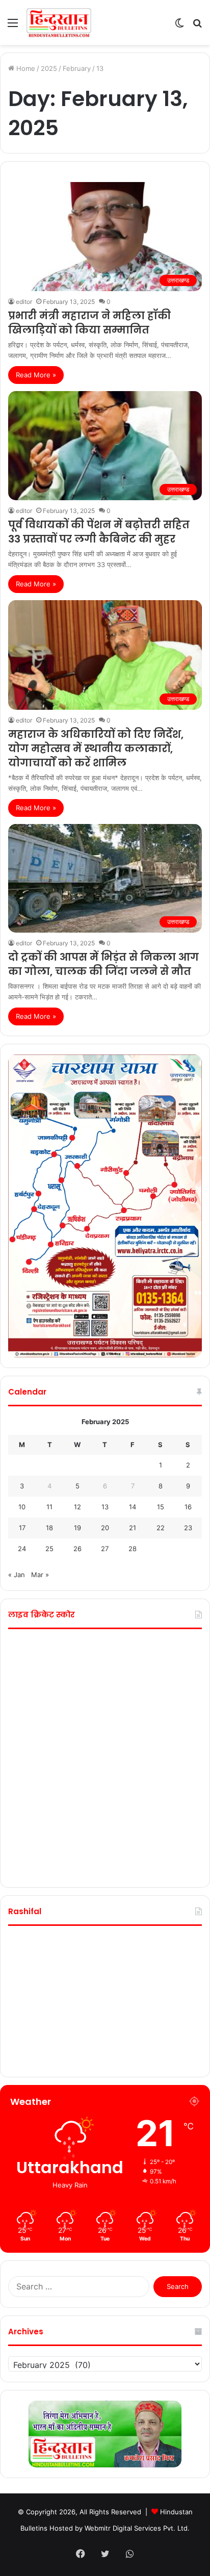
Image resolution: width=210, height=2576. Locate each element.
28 (133, 1549)
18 (49, 1528)
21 (133, 1528)
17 (22, 1528)
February (77, 68)
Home (25, 68)
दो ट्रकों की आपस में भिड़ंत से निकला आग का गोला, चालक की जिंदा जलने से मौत (103, 964)
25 (49, 1549)
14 (133, 1507)
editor (24, 302)
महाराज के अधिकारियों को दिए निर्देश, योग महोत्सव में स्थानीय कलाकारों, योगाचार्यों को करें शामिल (96, 749)
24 (22, 1549)
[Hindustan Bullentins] (59, 22)
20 (105, 1528)
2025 (49, 68)
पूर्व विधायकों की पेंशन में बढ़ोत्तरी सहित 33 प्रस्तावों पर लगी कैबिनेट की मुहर (99, 532)
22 (161, 1528)
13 (105, 1507)
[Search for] (197, 26)
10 (22, 1507)
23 (188, 1528)
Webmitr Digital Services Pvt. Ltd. (137, 2528)
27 (105, 1549)
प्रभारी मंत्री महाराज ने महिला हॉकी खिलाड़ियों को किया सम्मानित (89, 323)
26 (77, 1549)
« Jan (17, 1575)
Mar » (40, 1575)
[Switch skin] (179, 26)
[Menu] (13, 26)
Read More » (36, 375)
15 (161, 1507)
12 (77, 1507)
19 (77, 1528)
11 (49, 1507)
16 (188, 1507)
